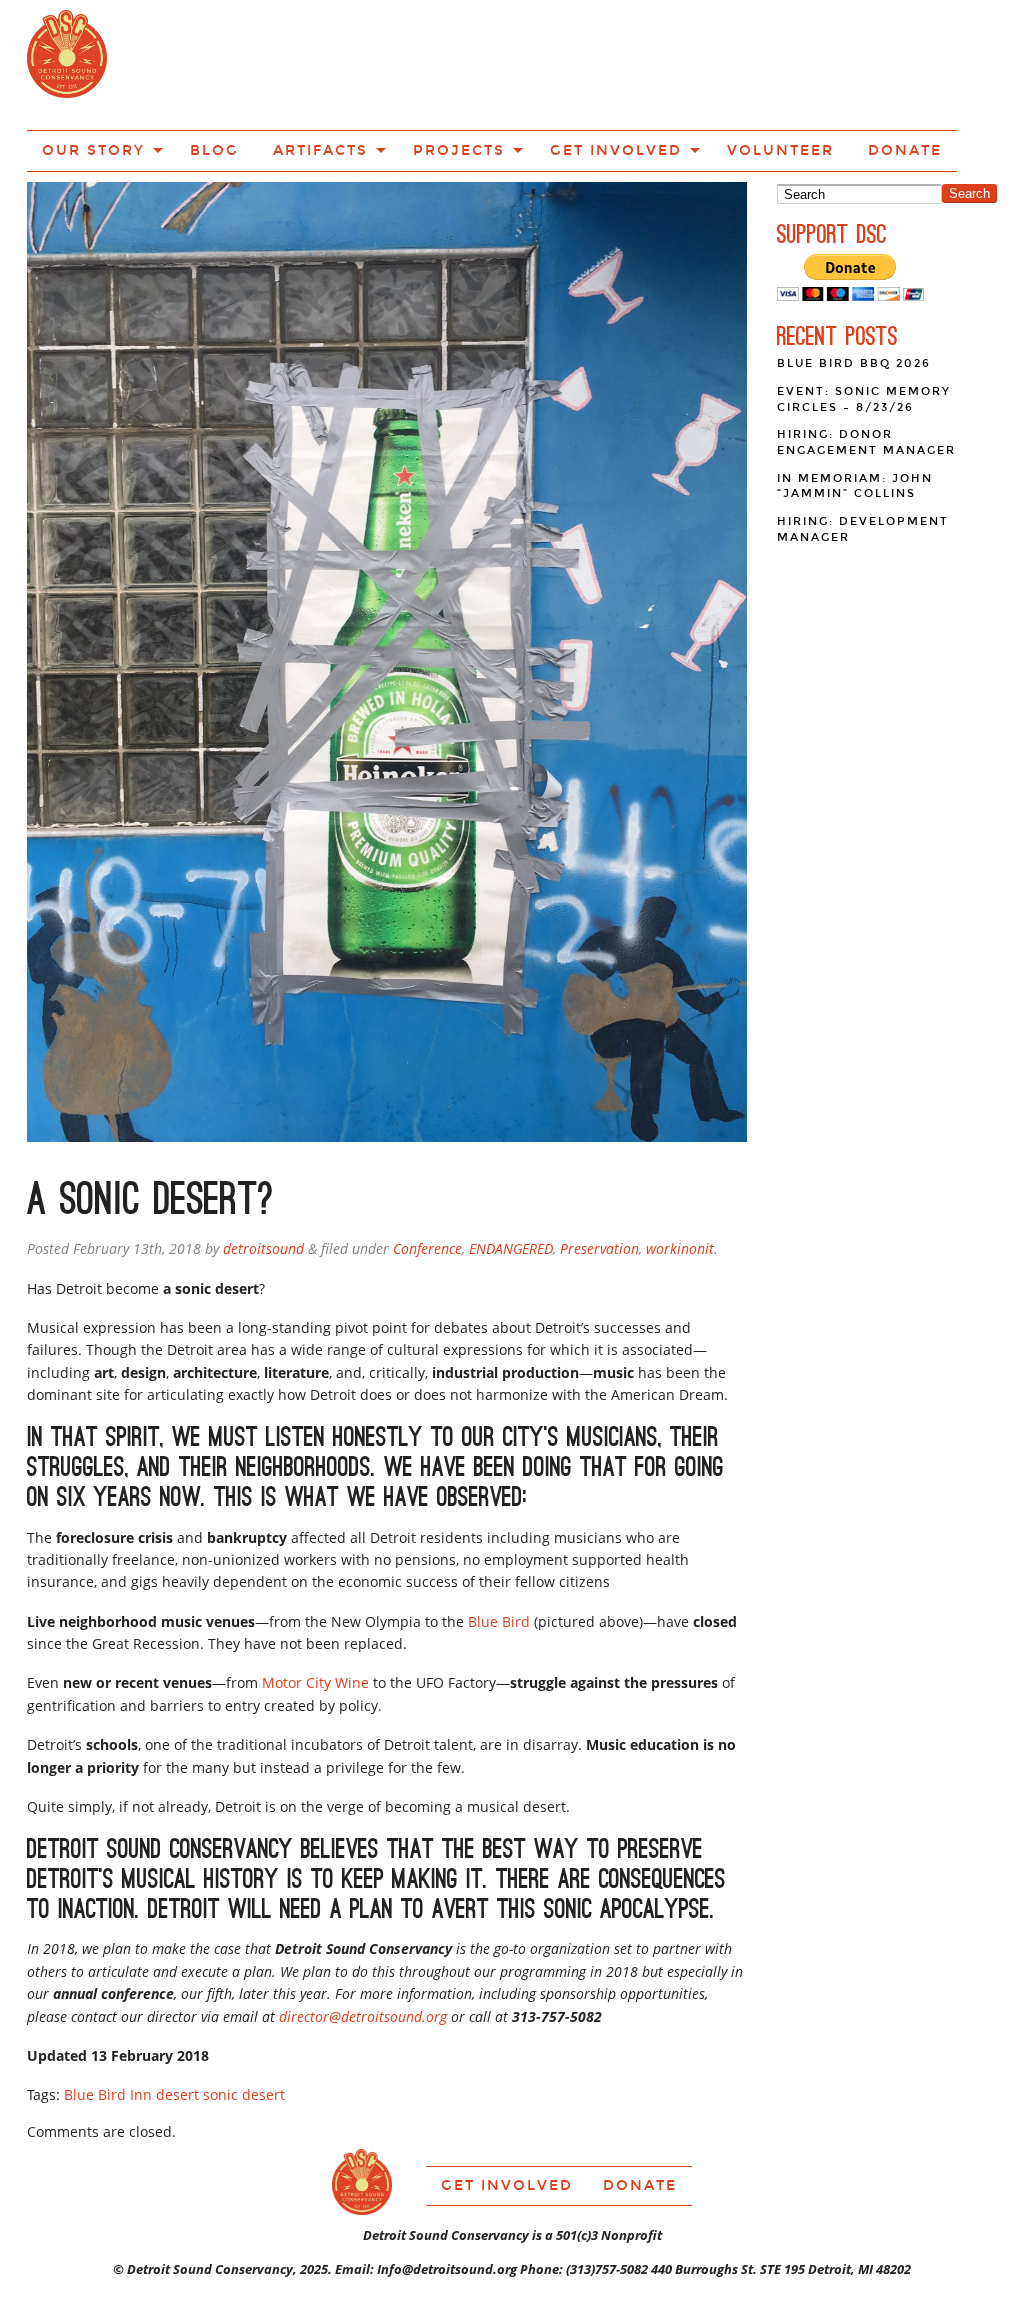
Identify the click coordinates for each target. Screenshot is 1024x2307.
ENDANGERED (511, 1176)
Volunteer (766, 63)
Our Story (190, 63)
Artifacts (381, 63)
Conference (427, 1176)
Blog (292, 63)
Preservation (599, 1176)
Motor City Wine (315, 1610)
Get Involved (629, 63)
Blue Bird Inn (108, 2022)
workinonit (680, 1176)
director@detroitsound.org (363, 1944)
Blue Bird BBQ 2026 (854, 291)
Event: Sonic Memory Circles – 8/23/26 (864, 327)
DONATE (869, 63)
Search (969, 121)
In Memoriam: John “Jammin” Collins (855, 414)
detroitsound (263, 1176)
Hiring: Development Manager (863, 457)
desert (177, 2022)
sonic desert (244, 2022)
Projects (498, 63)
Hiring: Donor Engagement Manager (866, 370)
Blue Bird (499, 1549)
